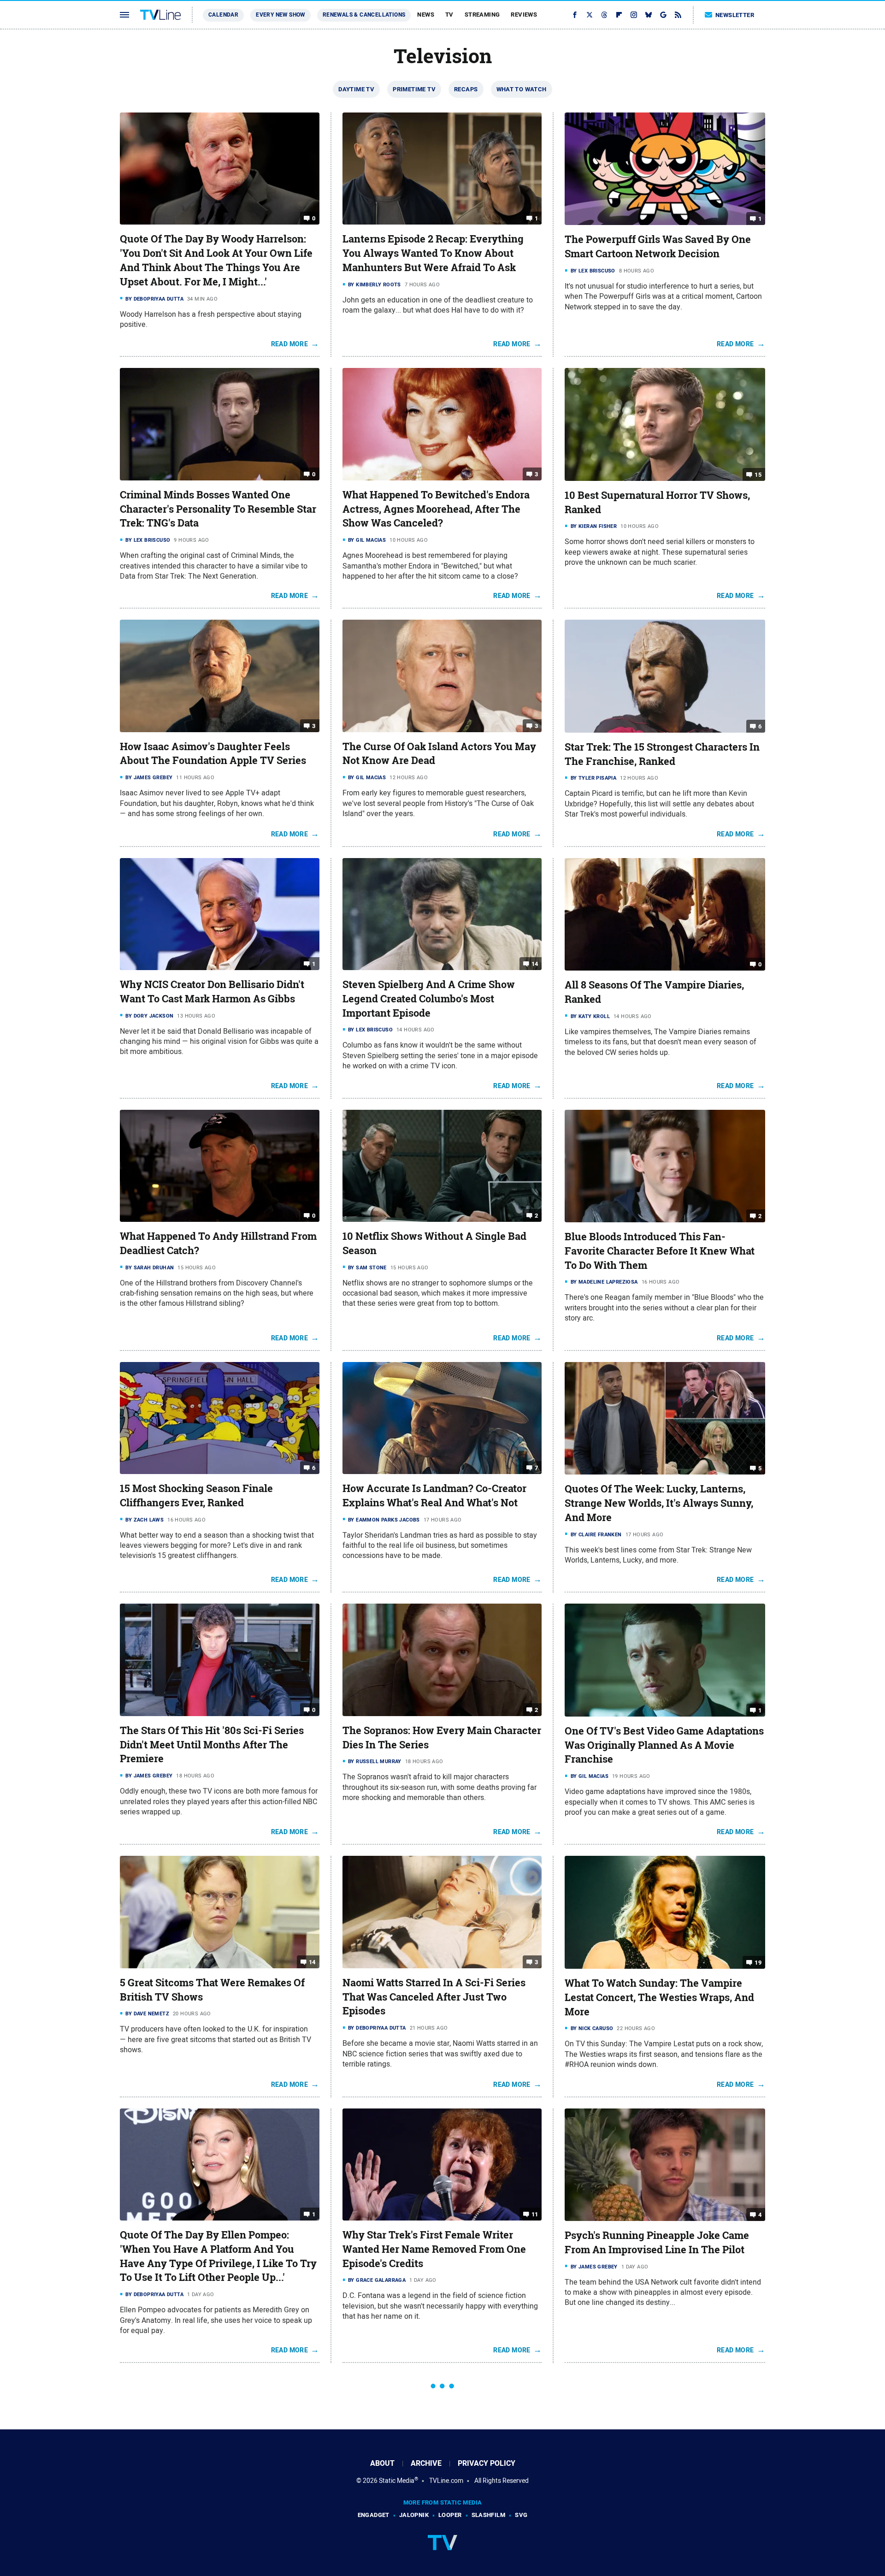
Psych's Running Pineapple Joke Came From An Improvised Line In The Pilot (657, 2242)
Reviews (524, 15)
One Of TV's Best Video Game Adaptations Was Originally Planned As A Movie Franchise (664, 1745)
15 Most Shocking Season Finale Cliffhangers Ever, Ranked (196, 1495)
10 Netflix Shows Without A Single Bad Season (434, 1243)
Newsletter (735, 15)
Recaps (466, 89)
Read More (290, 344)
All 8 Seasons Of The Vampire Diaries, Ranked (654, 992)
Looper (450, 2515)
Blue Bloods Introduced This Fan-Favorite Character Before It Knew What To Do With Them (660, 1251)
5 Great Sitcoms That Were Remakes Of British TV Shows (212, 1990)
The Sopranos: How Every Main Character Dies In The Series (442, 1738)
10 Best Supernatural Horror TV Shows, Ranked (657, 502)
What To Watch (522, 89)
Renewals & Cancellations (364, 15)
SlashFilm (489, 2515)
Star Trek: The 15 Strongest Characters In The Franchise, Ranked (662, 754)
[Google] (663, 15)
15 (758, 475)
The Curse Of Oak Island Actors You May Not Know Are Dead (439, 754)
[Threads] (604, 15)
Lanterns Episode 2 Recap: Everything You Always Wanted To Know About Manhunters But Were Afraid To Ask (433, 253)
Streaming (482, 15)
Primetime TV (414, 89)
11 (535, 2214)
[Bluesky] (649, 15)
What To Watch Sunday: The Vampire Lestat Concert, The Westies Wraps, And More (659, 1997)
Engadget (374, 2515)
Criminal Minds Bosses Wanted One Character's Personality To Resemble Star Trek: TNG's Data (218, 509)
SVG (521, 2515)
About (382, 2463)
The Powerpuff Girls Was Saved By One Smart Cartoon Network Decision (658, 246)
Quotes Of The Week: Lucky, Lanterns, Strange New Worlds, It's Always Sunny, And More (659, 1503)
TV (449, 15)
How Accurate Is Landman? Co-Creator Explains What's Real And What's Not (434, 1495)
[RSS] (678, 15)
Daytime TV (356, 89)
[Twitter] (590, 15)
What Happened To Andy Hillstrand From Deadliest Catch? (218, 1243)
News (426, 15)
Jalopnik (414, 2515)
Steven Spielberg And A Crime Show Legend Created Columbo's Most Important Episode (429, 999)
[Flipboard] (619, 15)
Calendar (223, 15)
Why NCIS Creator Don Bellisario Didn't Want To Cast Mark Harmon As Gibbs (212, 992)
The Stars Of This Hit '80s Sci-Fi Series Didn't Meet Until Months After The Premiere (212, 1745)
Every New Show (280, 15)
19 (758, 1963)
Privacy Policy (487, 2463)
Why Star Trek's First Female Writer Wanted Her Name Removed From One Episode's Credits (434, 2249)
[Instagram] (634, 15)
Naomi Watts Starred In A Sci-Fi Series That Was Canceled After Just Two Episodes (434, 1997)
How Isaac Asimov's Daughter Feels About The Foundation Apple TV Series (213, 754)
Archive (426, 2463)
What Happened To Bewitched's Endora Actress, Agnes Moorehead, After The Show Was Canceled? (436, 509)
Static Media (397, 2481)
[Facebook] (575, 15)
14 (535, 964)
